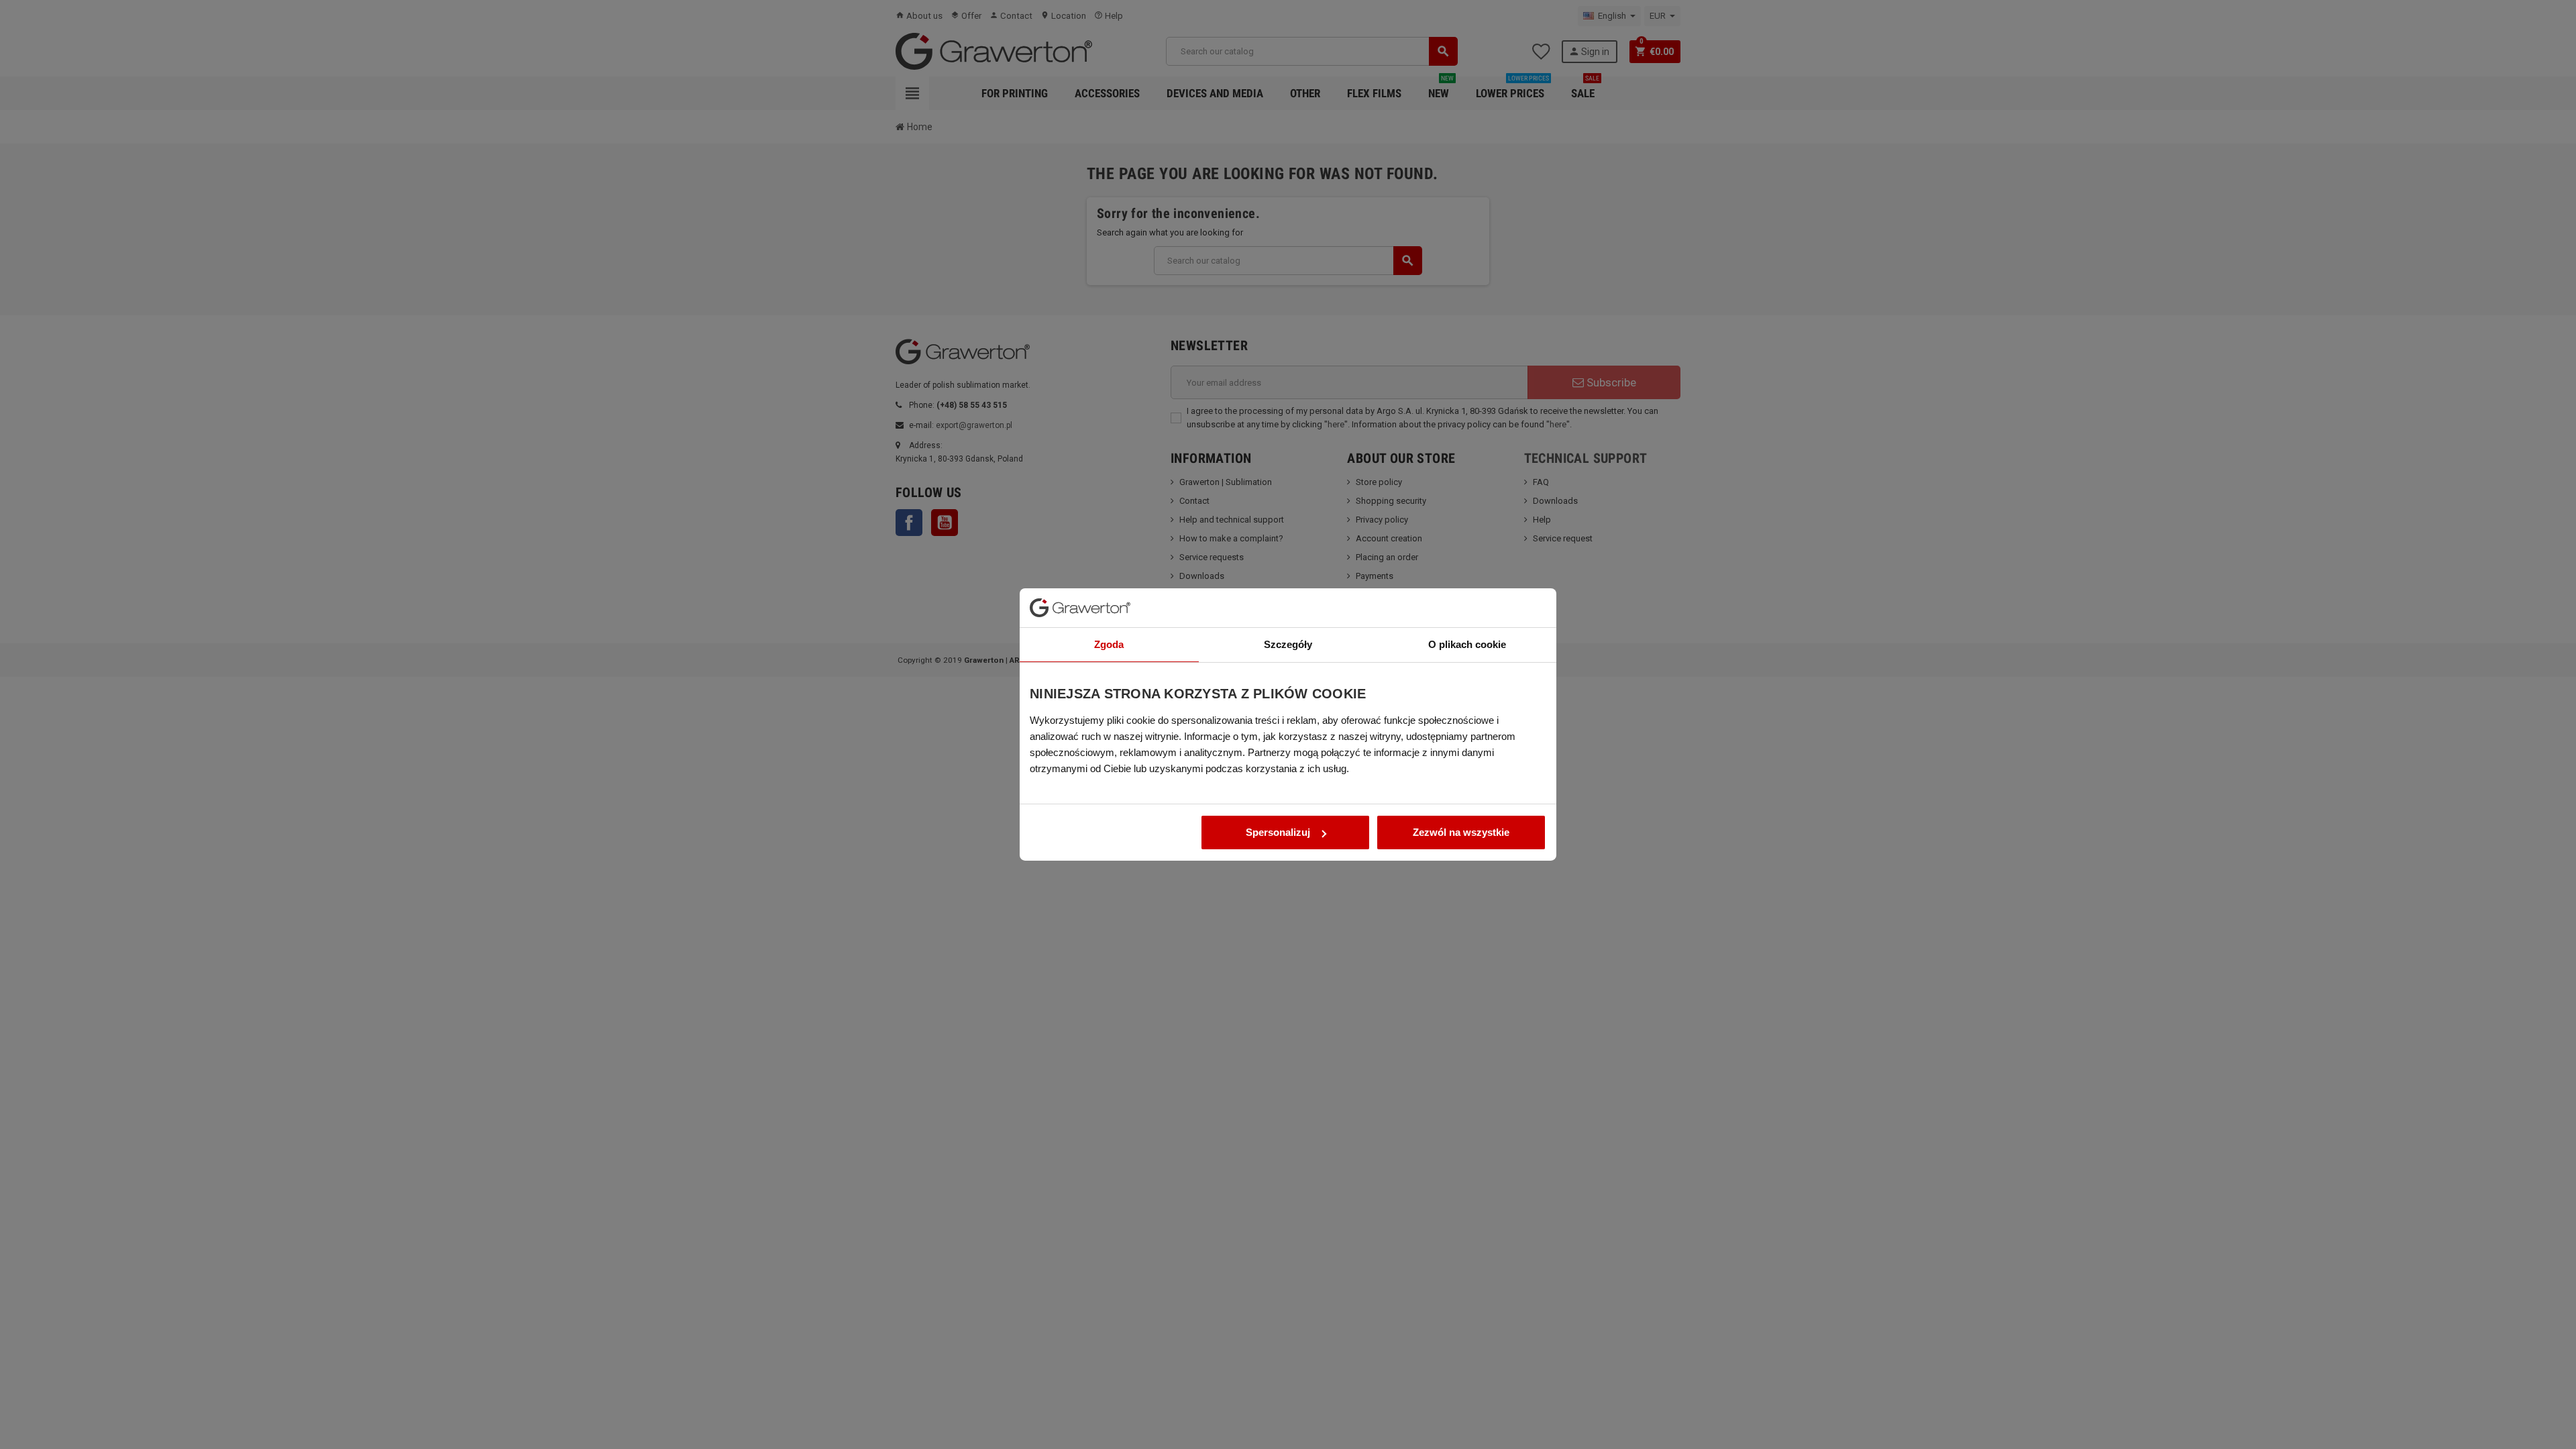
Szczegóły (1288, 644)
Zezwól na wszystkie (1461, 832)
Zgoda (1109, 644)
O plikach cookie (1467, 644)
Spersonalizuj (1278, 832)
